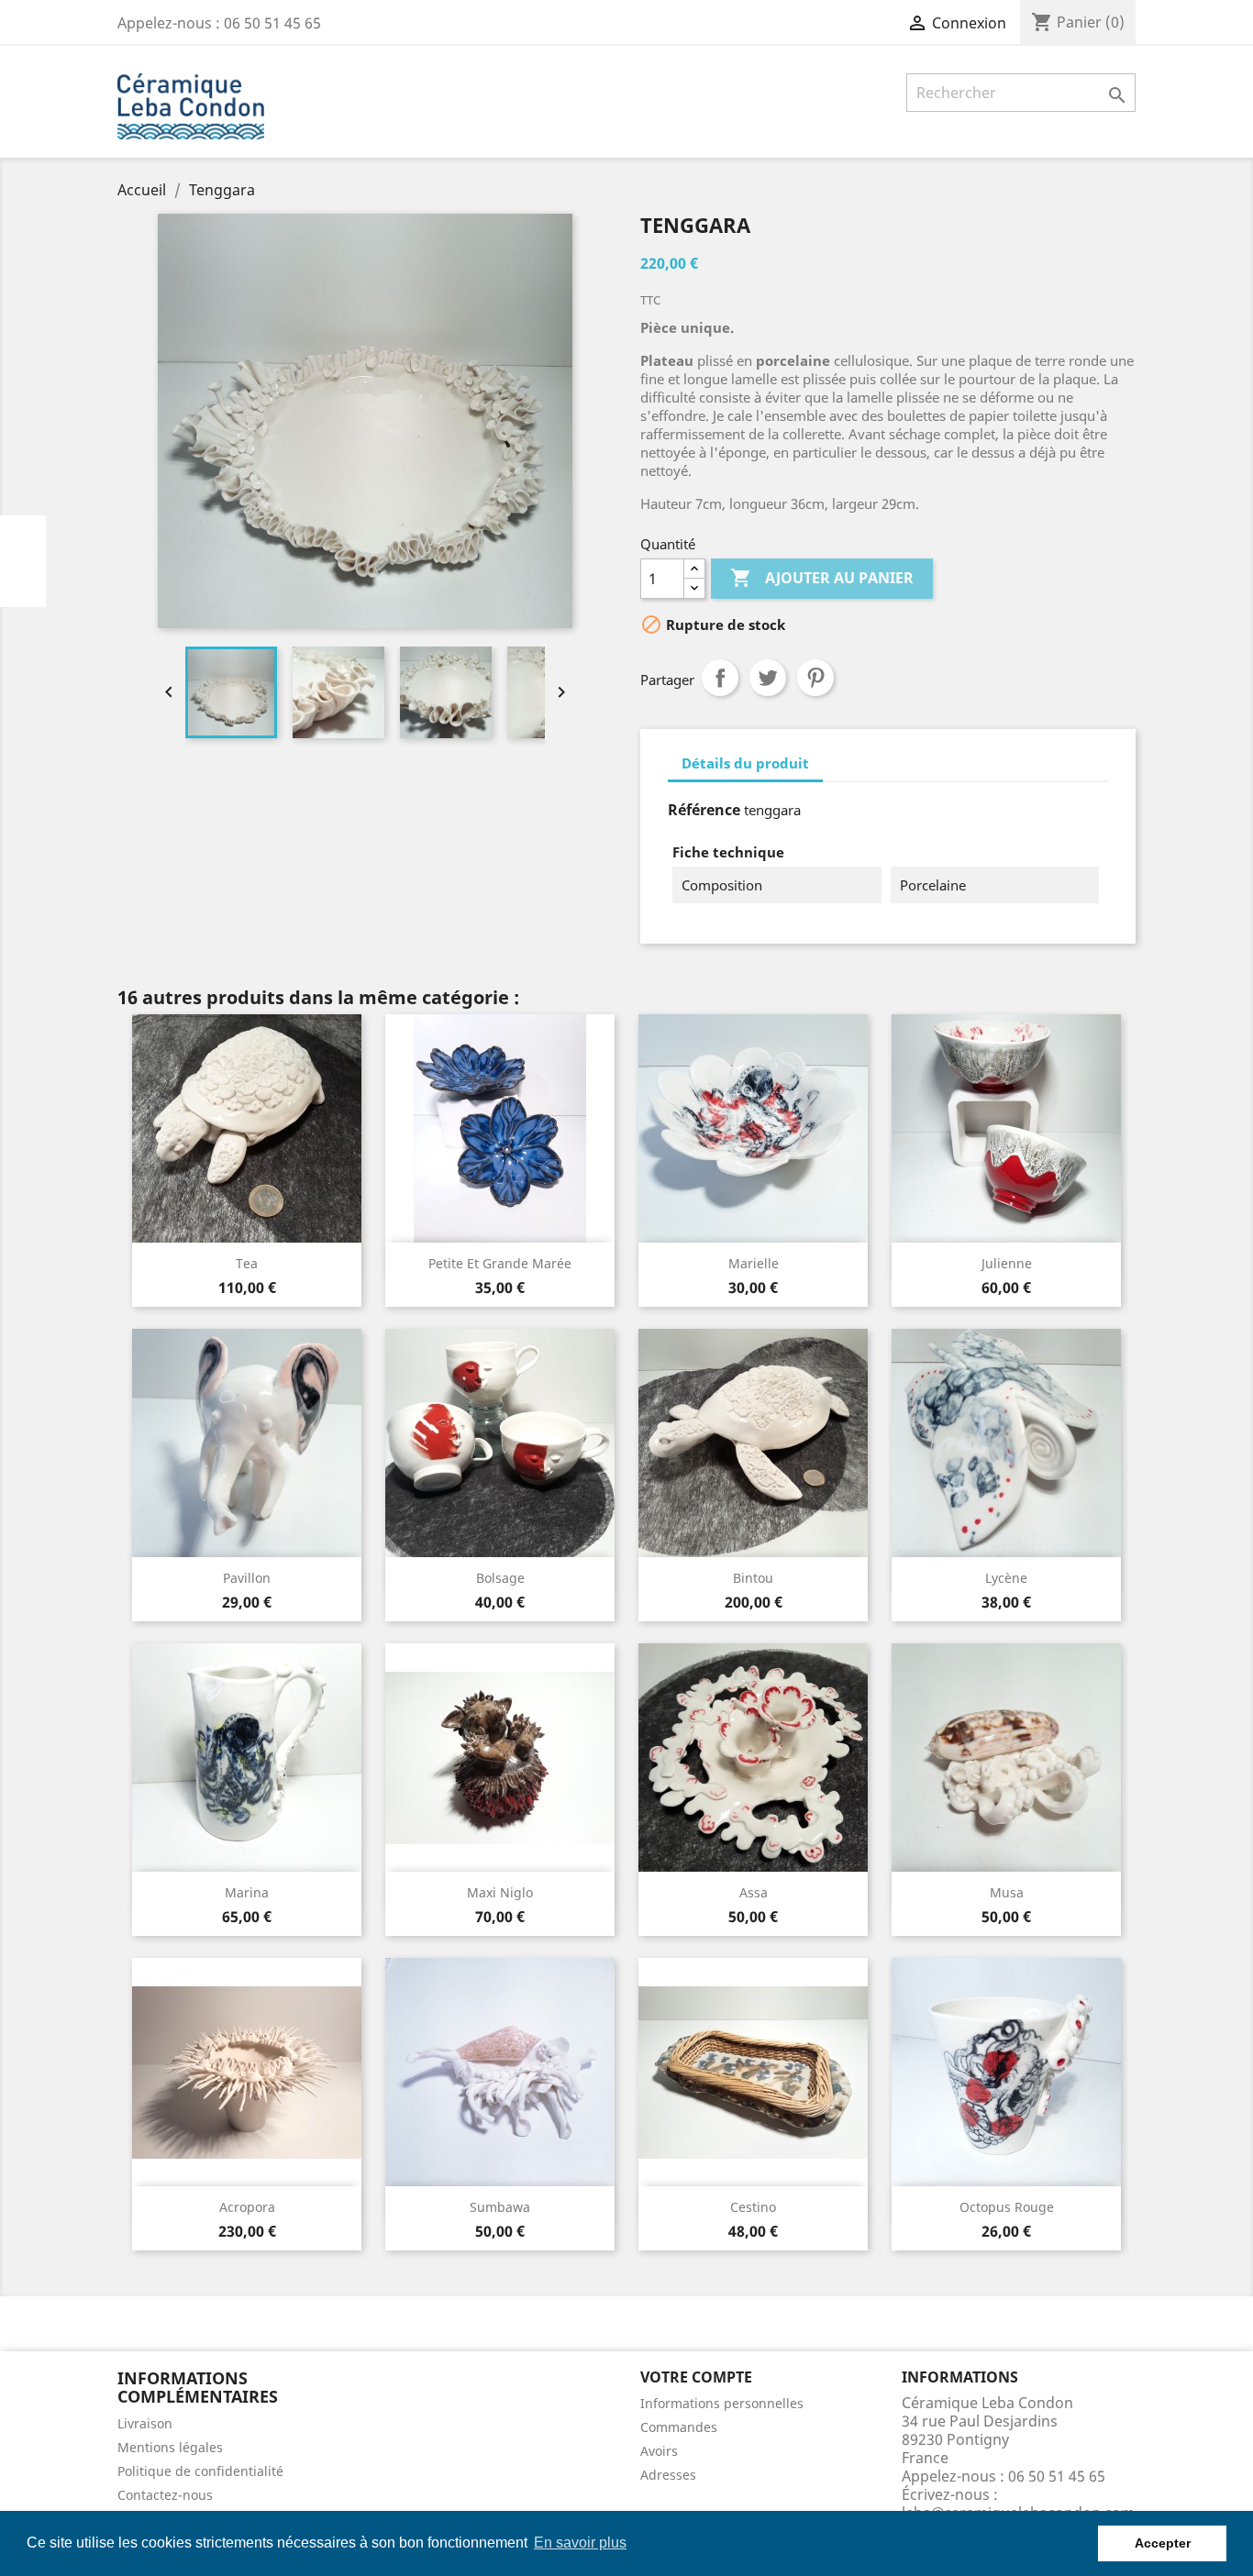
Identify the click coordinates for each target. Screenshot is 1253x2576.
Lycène (1006, 1578)
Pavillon (247, 1578)
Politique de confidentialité (200, 2471)
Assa (754, 1892)
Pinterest (815, 678)
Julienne (1007, 1263)
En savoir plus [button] (580, 2543)
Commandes (679, 2427)
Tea (247, 1263)
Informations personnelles (722, 2403)
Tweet (768, 678)
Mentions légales (170, 2447)
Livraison (145, 2423)
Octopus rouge (1007, 2207)
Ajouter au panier (822, 578)
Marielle (754, 1263)
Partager (720, 678)
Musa (1007, 1892)
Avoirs (659, 2451)
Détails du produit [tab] (745, 763)
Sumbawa (500, 2207)
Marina (247, 1892)
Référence (704, 810)
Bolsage (500, 1578)
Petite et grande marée (500, 1263)
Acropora (247, 2207)
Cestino (753, 2207)
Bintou (753, 1578)
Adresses (668, 2475)
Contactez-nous (165, 2495)
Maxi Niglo (500, 1892)
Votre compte (696, 2377)
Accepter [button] (1163, 2543)
